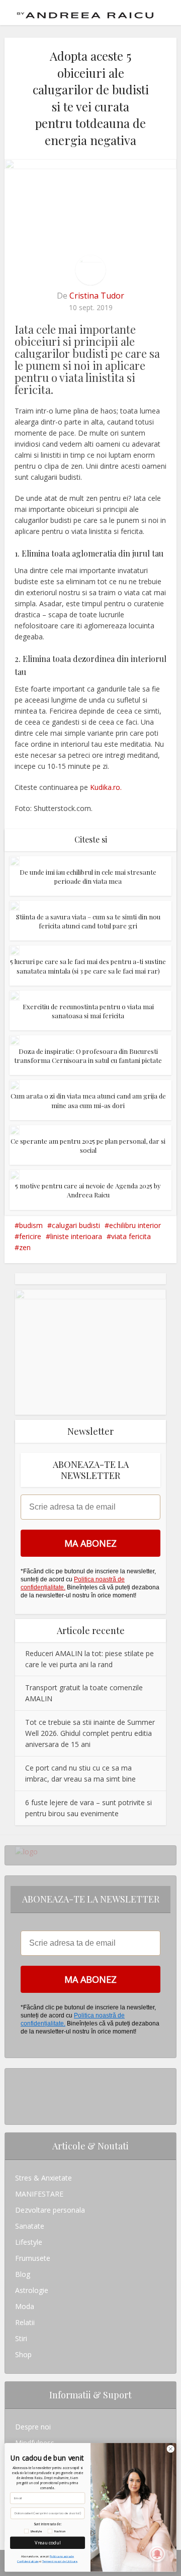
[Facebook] (18, 2092)
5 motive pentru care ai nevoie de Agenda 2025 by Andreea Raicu (88, 1190)
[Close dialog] (170, 2449)
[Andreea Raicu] (85, 12)
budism (31, 1225)
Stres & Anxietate (43, 2178)
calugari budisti (76, 1225)
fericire (30, 1236)
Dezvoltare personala (50, 2210)
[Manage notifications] (157, 2554)
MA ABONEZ (90, 1543)
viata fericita (131, 1236)
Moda (25, 2306)
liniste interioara (76, 1236)
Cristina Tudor (97, 296)
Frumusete (33, 2258)
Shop (23, 2354)
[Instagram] (18, 2076)
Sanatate (30, 2226)
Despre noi (33, 2427)
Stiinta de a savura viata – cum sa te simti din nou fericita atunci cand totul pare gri (88, 921)
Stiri (21, 2338)
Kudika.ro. (106, 787)
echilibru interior (135, 1225)
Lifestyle (29, 2242)
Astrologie (32, 2290)
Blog (23, 2274)
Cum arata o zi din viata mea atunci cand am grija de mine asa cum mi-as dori (88, 1100)
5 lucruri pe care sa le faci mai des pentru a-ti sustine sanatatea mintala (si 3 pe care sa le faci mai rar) (88, 966)
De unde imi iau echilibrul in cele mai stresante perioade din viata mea (88, 876)
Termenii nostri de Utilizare (60, 2561)
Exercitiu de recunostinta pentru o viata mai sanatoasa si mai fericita (88, 1011)
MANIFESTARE (39, 2194)
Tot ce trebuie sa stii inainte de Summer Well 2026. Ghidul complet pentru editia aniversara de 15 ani (90, 1733)
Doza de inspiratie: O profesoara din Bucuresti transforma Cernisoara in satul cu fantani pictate (88, 1056)
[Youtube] (18, 2109)
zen (25, 1247)
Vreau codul (48, 2542)
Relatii (25, 2322)
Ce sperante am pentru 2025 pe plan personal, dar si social (88, 1145)
